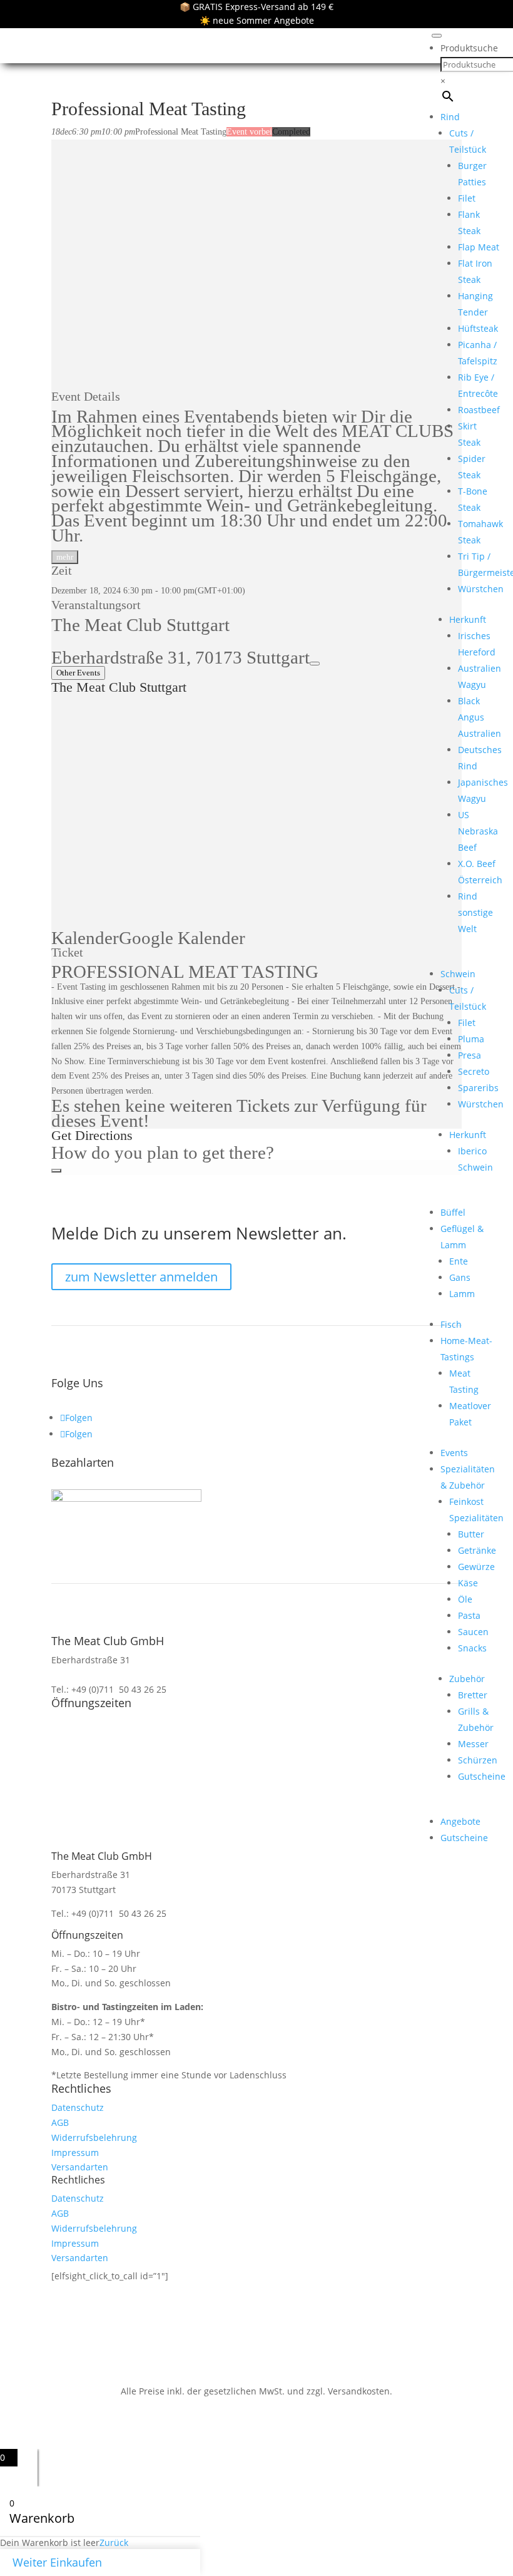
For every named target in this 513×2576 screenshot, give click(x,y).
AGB (60, 2122)
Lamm (462, 1294)
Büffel (453, 1212)
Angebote (460, 1821)
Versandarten (80, 2167)
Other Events (78, 673)
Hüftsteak (478, 328)
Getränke (477, 1550)
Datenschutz (78, 2107)
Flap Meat (479, 247)
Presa (470, 1055)
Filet (467, 198)
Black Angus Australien (480, 717)
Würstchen (481, 589)
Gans (460, 1277)
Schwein (458, 974)
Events (454, 1453)
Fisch (451, 1324)
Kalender (85, 938)
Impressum (75, 2153)
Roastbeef (479, 410)
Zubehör (467, 1679)
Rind (450, 117)
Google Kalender (182, 938)
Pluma (471, 1039)
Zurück (114, 2543)
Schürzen (478, 1760)
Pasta (469, 1615)
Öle (465, 1599)
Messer (473, 1744)
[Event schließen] (56, 1171)
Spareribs (478, 1088)
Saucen (473, 1632)
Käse (468, 1583)
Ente (459, 1261)
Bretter (473, 1695)
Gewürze (476, 1567)
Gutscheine (482, 1776)
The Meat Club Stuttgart (140, 625)
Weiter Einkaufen (57, 2562)
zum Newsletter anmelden (141, 1277)
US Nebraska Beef (478, 831)
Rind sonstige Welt (475, 912)
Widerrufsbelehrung (94, 2137)
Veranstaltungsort (96, 605)
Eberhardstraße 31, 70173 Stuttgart (180, 657)
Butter (471, 1534)
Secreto (474, 1071)
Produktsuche (469, 48)
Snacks (472, 1648)
